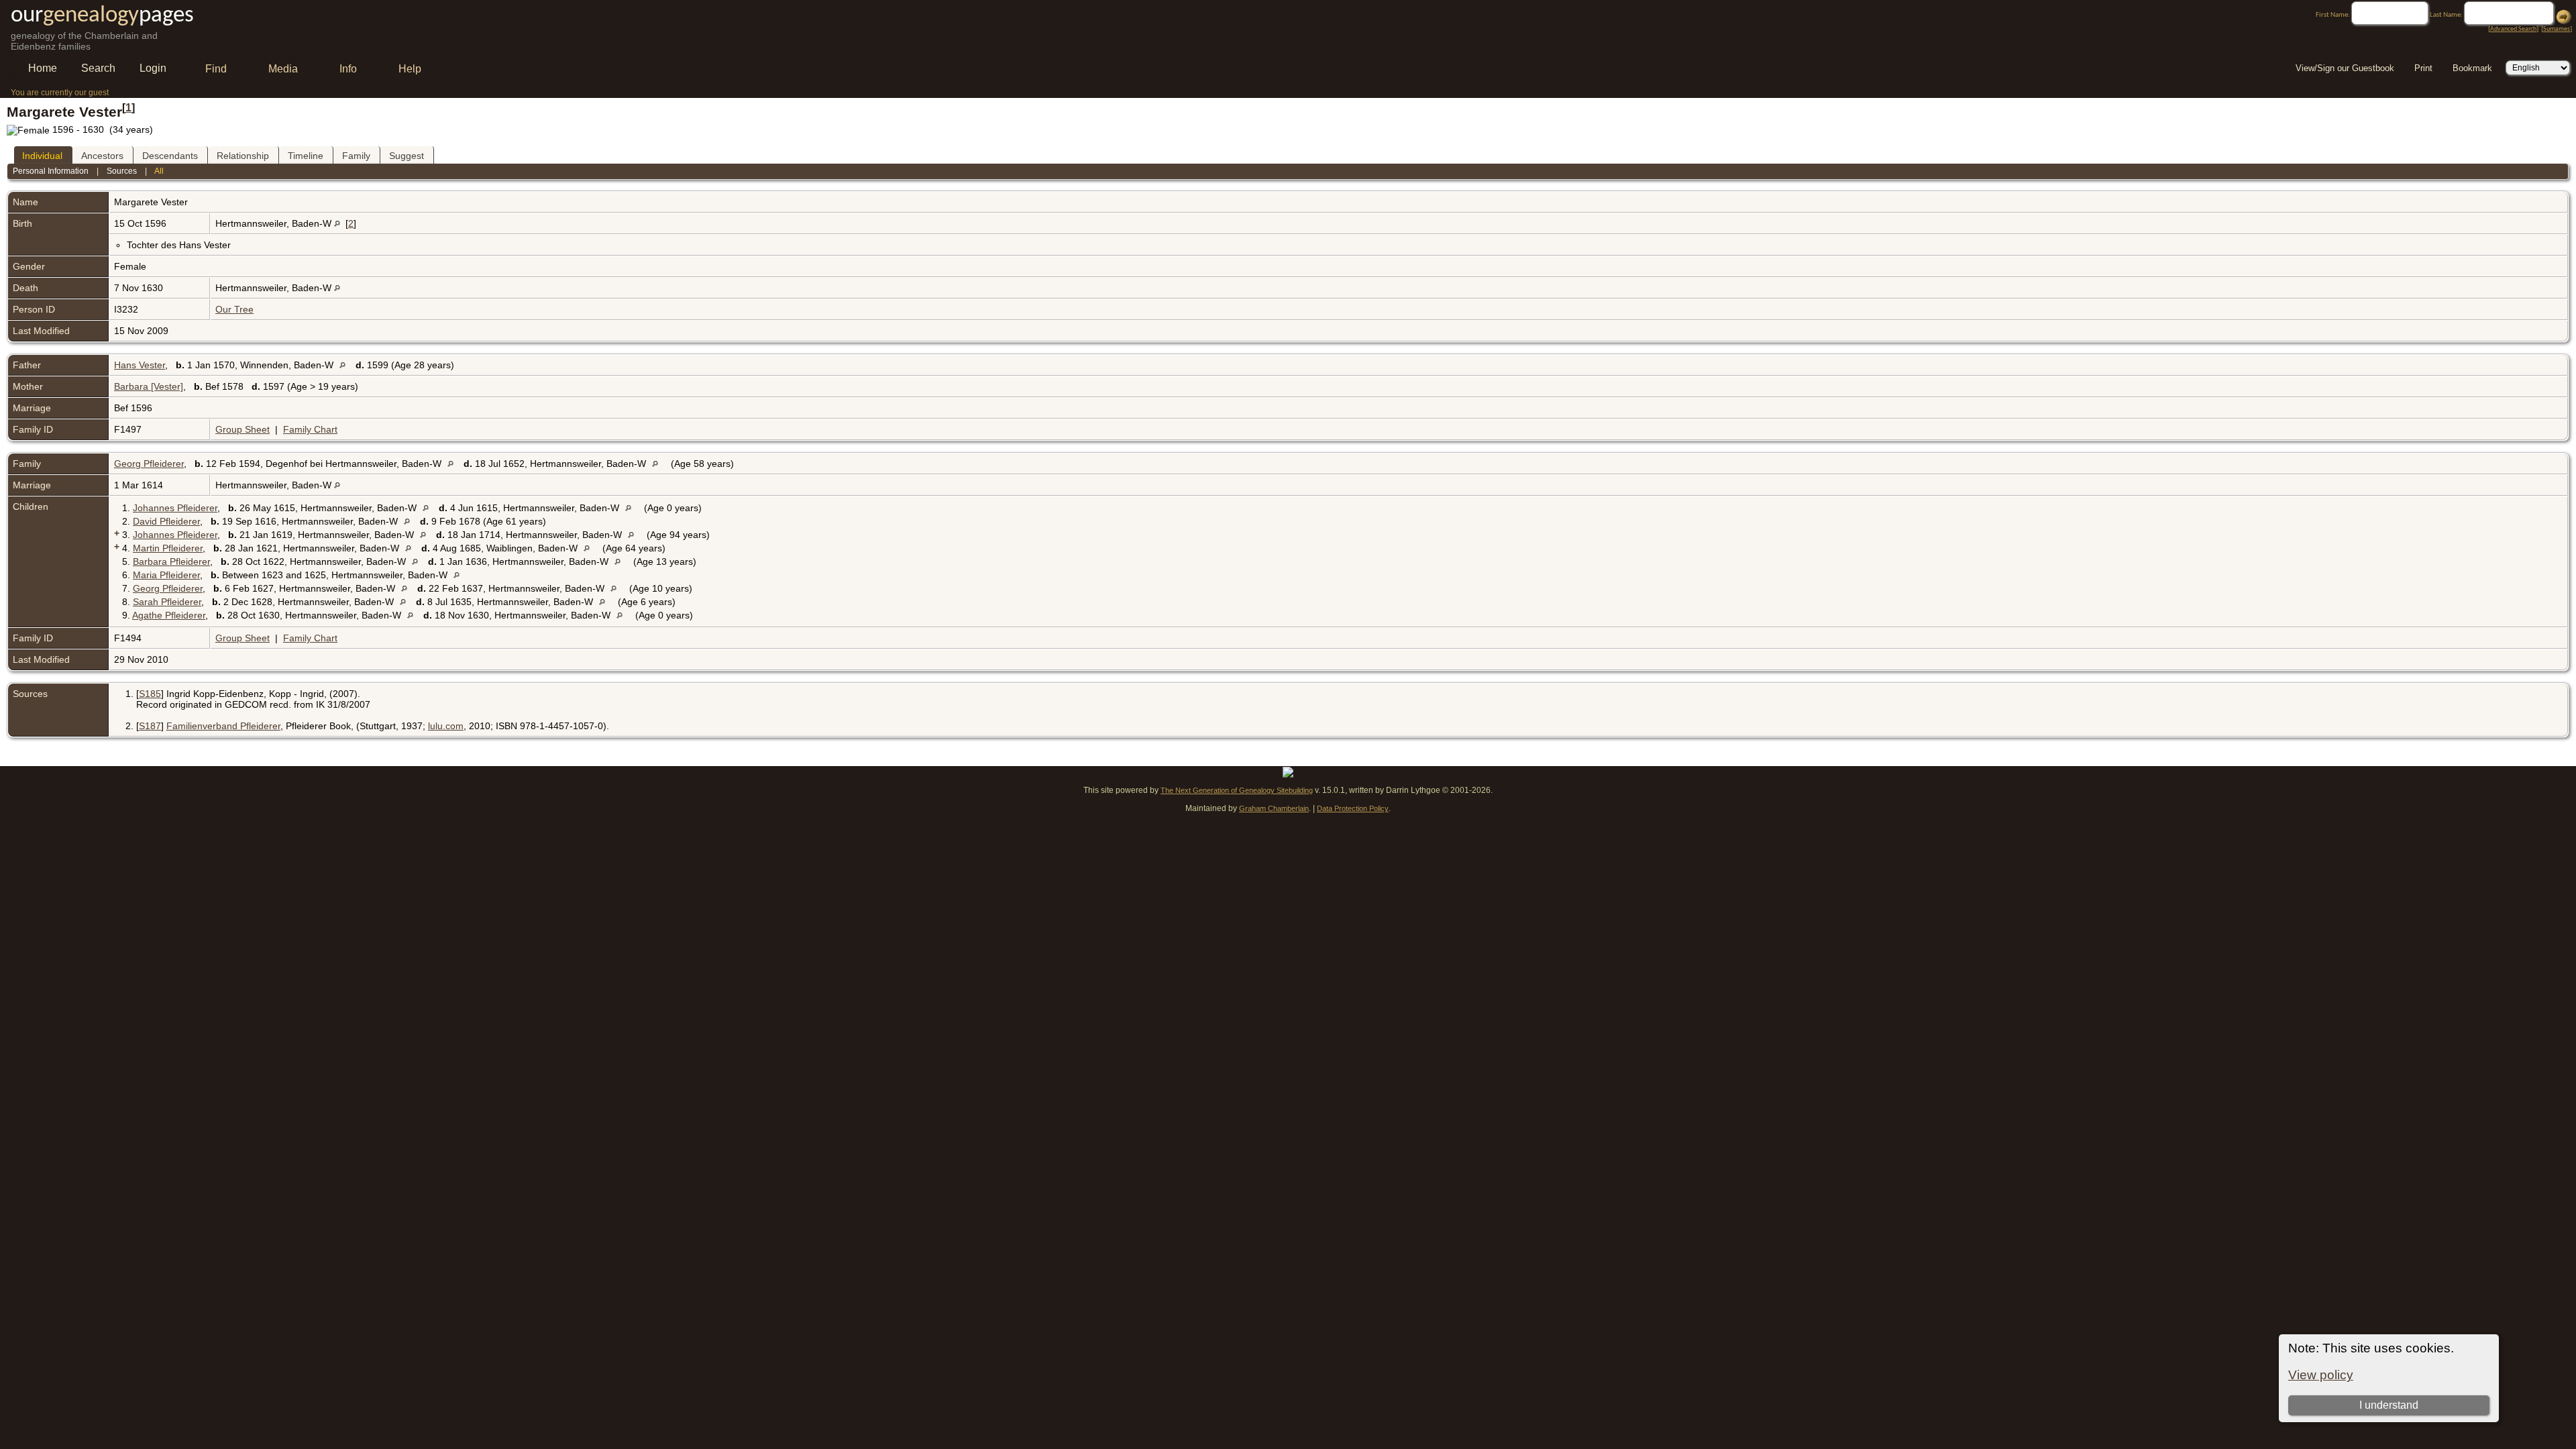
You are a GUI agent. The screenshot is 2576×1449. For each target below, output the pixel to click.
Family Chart (310, 429)
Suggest (407, 156)
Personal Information (51, 171)
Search (98, 68)
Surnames (2557, 29)
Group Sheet (243, 429)
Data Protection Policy (1353, 808)
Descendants (170, 156)
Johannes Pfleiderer (175, 508)
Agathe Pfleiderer (169, 615)
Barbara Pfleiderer (171, 561)
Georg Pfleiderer (149, 464)
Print (2423, 68)
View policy (2321, 1375)
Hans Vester (140, 365)
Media (283, 69)
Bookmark (2472, 68)
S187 (150, 726)
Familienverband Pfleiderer (223, 726)
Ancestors (102, 156)
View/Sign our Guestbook (2345, 68)
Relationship (243, 156)
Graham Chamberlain (1274, 808)
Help (410, 69)
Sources (122, 171)
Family (356, 156)
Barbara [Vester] (149, 386)
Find (216, 69)
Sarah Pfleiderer (167, 602)
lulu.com (446, 726)
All (159, 171)
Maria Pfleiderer (166, 575)
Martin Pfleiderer (168, 548)
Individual (42, 156)
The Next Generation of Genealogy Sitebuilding (1237, 790)
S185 (150, 694)
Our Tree (234, 309)
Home (43, 68)
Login (153, 68)
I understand (2389, 1405)
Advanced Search (2513, 29)
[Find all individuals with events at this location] (337, 223)
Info (348, 69)
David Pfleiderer (166, 521)
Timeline (306, 156)
